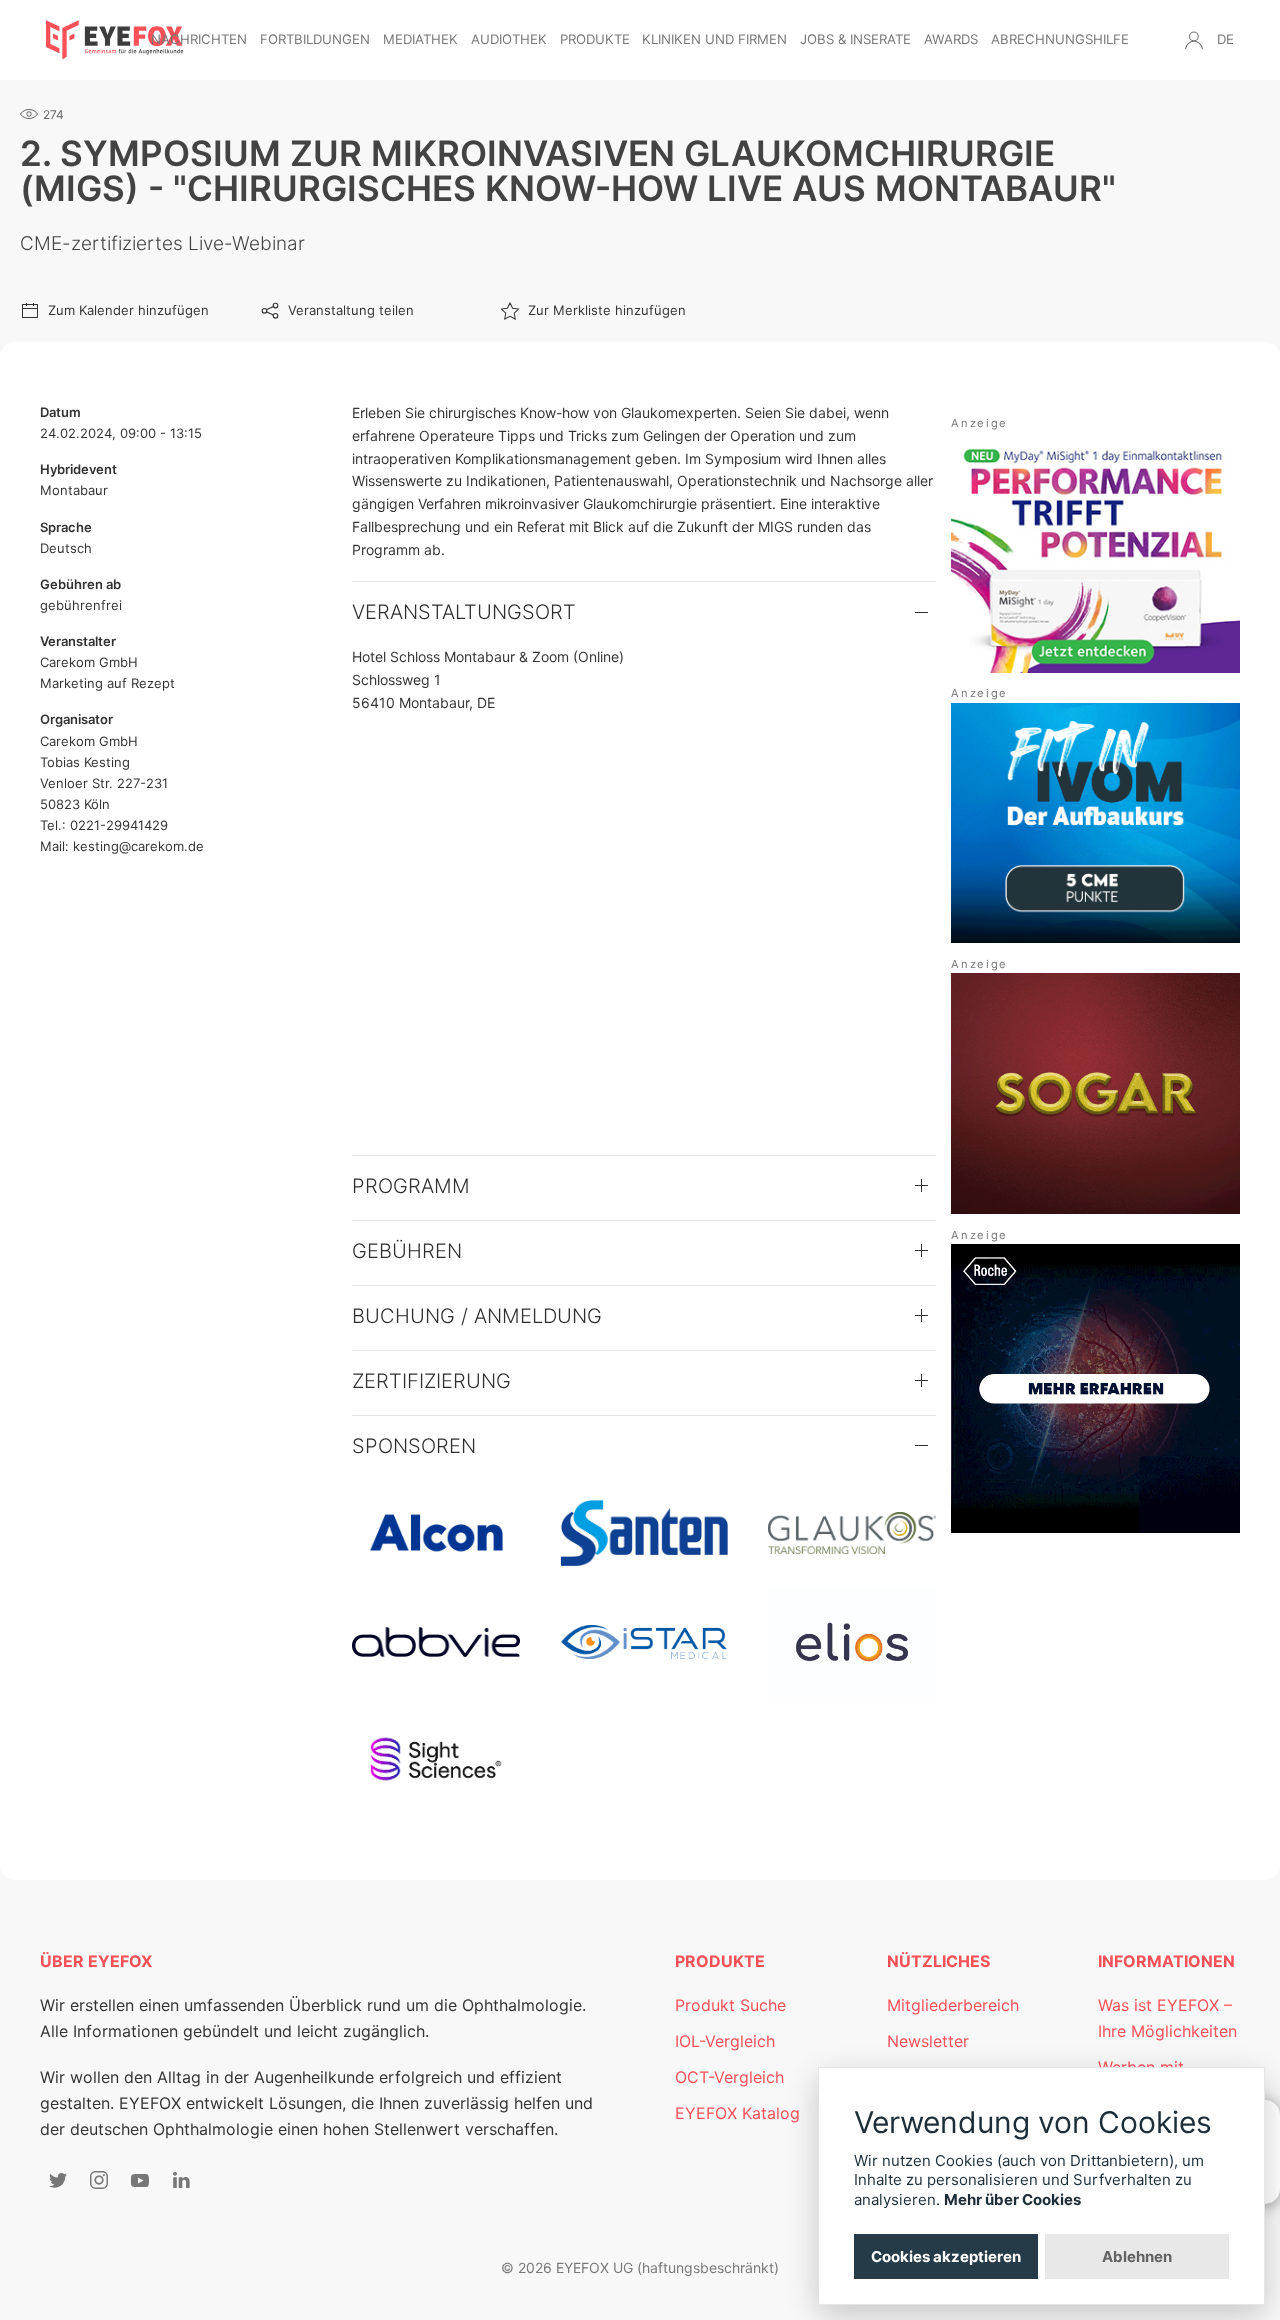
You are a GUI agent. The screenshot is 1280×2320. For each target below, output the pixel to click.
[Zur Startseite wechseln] (115, 40)
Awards (951, 39)
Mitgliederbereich (953, 2005)
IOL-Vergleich (725, 2041)
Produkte (595, 39)
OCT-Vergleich (729, 2077)
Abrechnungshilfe (1060, 39)
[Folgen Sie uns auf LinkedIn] (181, 2180)
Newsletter (928, 2041)
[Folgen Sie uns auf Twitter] (58, 2180)
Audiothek (509, 39)
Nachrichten (199, 39)
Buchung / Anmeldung (477, 1316)
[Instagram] (99, 2180)
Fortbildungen (315, 39)
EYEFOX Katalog (737, 2113)
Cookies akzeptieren (946, 2256)
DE (1225, 39)
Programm (411, 1186)
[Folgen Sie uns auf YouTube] (140, 2180)
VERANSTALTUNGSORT (464, 612)
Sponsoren (414, 1446)
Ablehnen (1137, 2256)
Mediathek (420, 39)
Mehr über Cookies (1012, 2199)
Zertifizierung (431, 1381)
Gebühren (407, 1251)
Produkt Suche (730, 2005)
